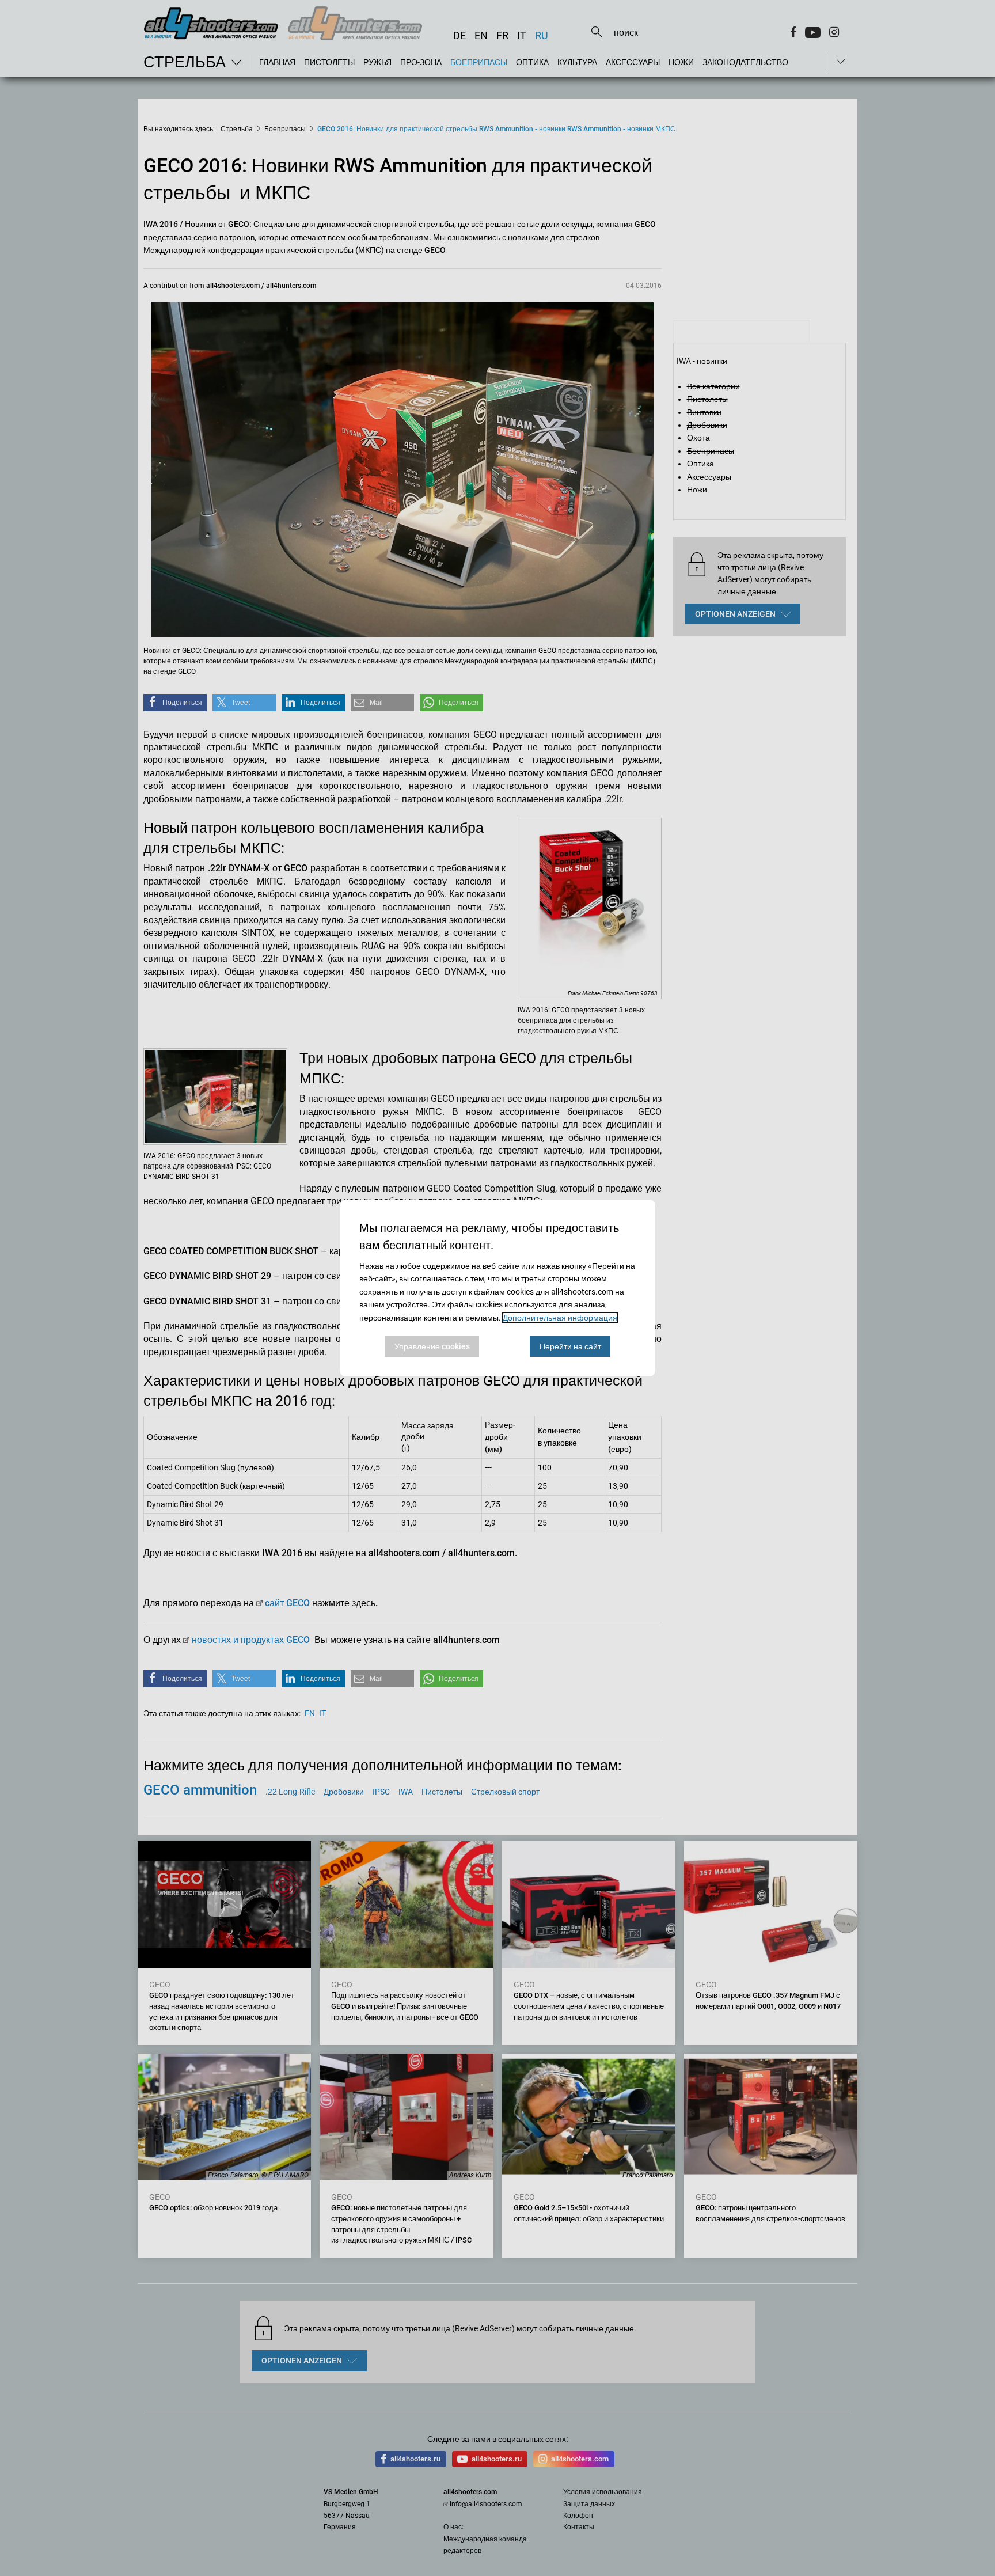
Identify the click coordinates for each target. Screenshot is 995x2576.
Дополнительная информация (560, 1318)
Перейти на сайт (570, 1346)
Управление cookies (432, 1346)
